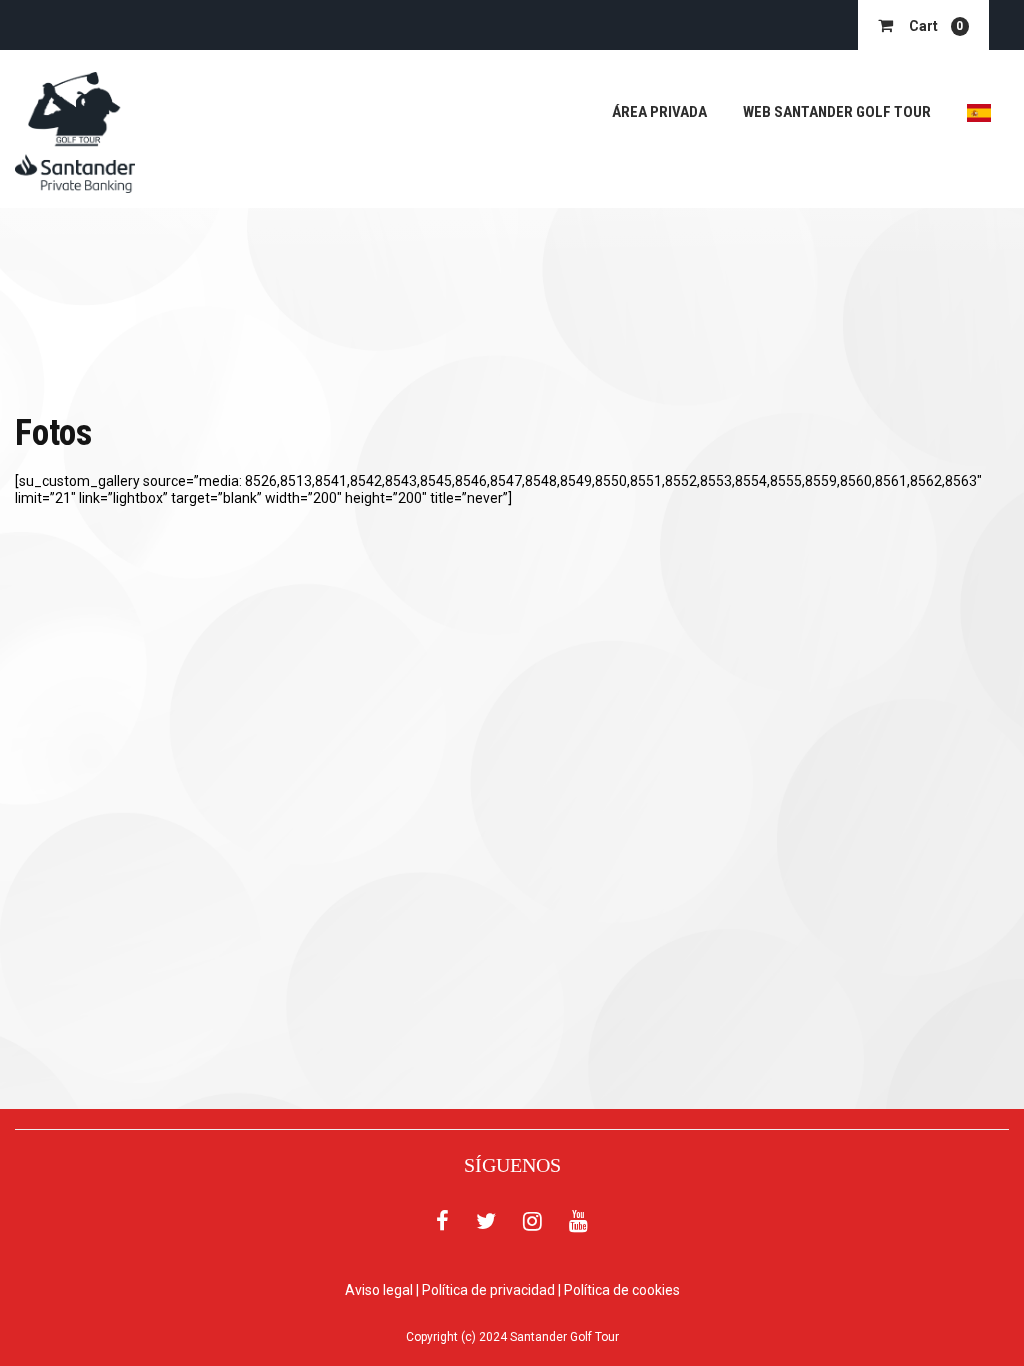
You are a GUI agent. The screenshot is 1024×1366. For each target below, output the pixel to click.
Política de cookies (622, 1290)
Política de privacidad (488, 1290)
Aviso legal (379, 1290)
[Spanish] (979, 112)
